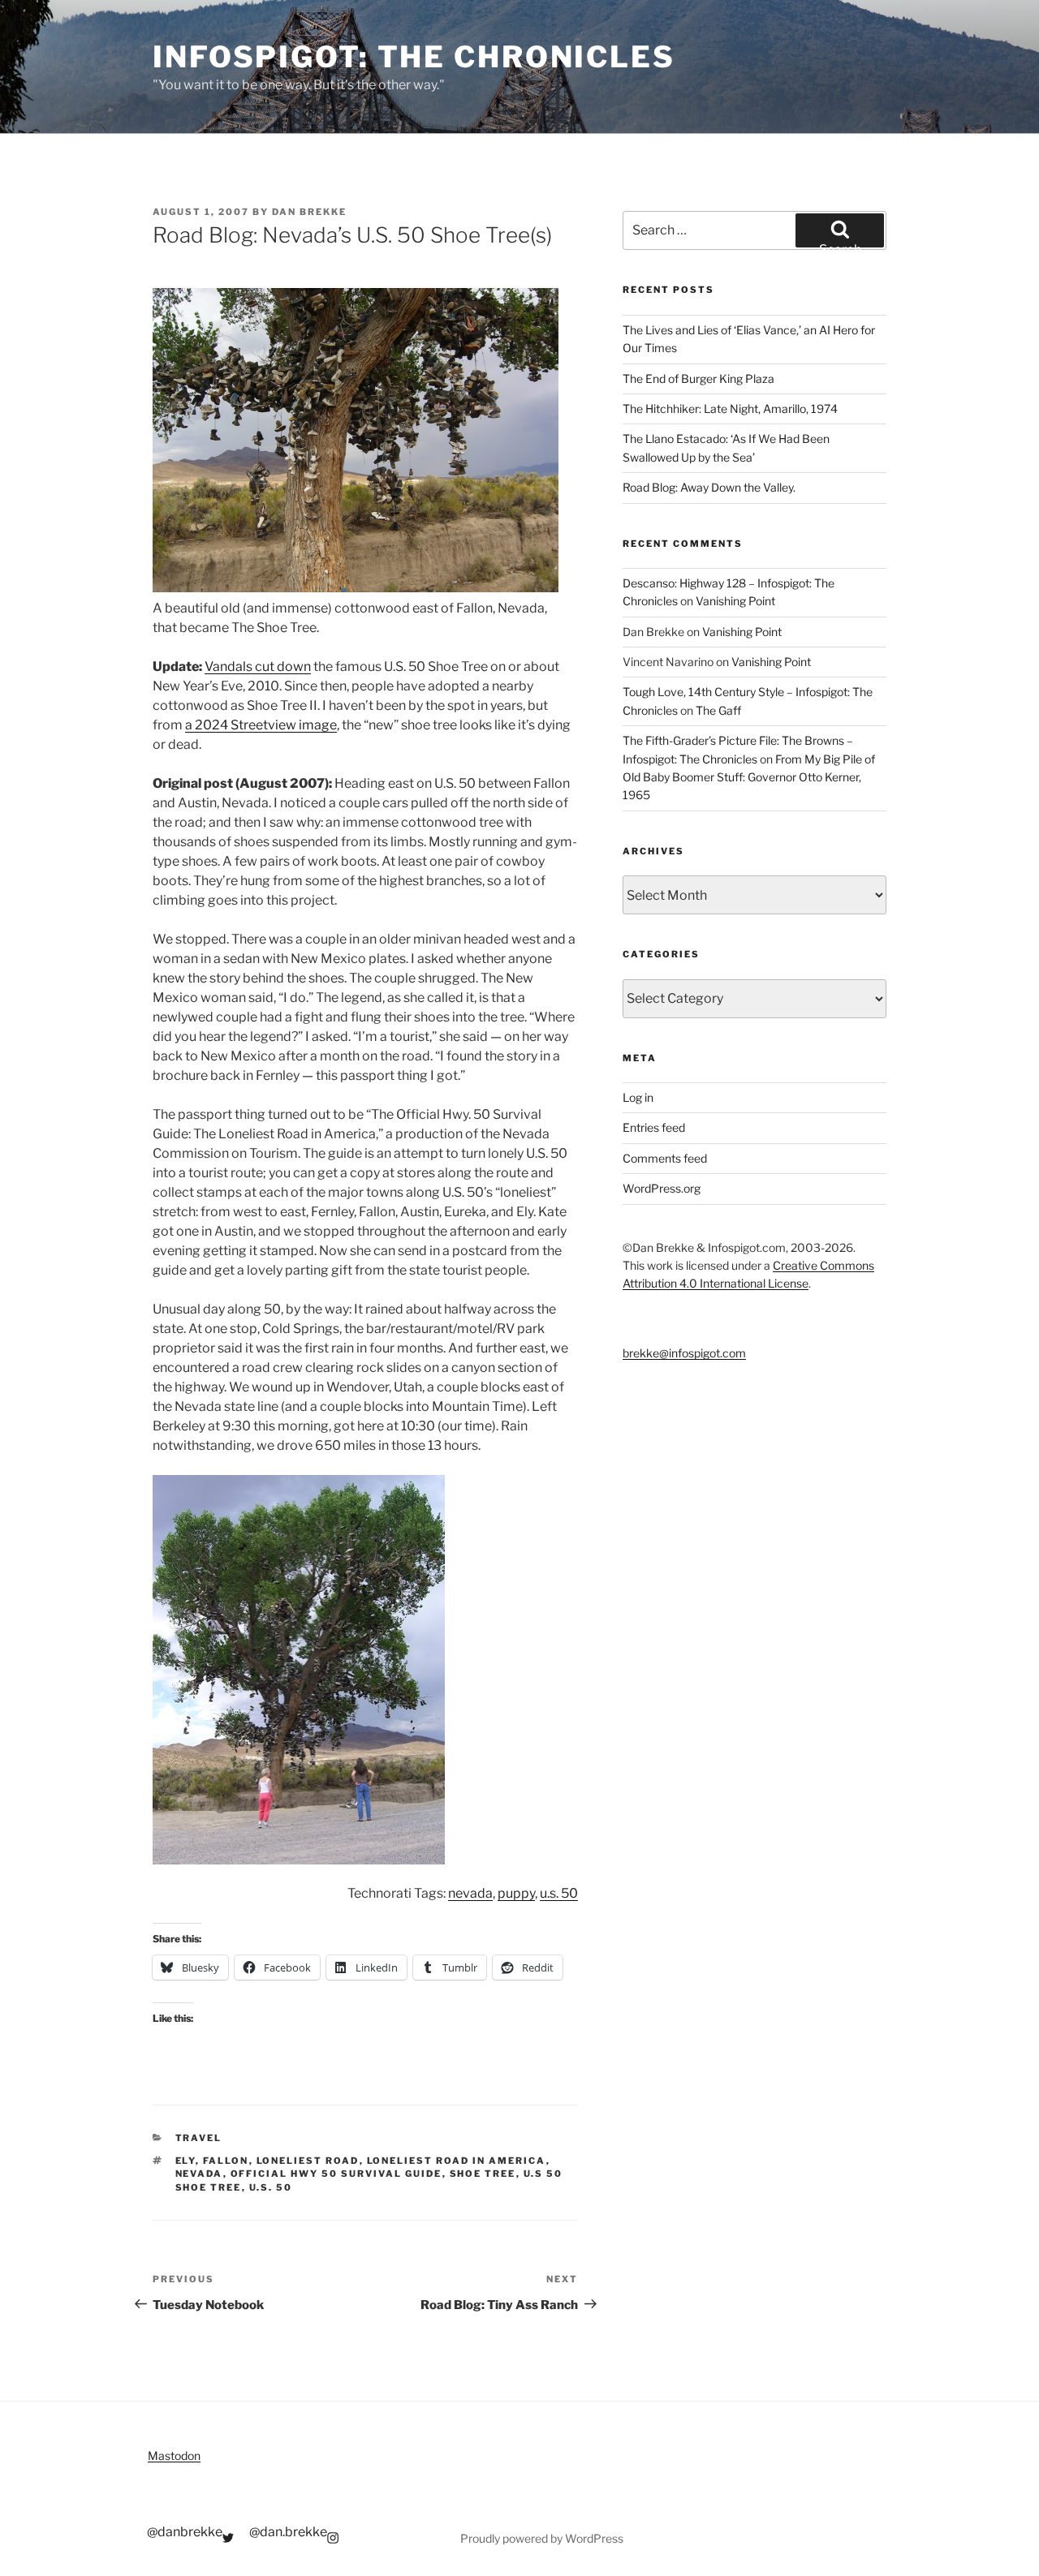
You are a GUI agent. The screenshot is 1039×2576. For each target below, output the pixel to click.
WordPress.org (662, 1188)
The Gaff (718, 710)
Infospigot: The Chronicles (414, 57)
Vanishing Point (735, 601)
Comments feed (665, 1158)
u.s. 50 (559, 1893)
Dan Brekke (309, 212)
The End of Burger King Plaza (698, 378)
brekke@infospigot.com (684, 1353)
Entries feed (654, 1127)
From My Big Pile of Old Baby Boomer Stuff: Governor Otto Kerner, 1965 (749, 777)
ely (185, 2161)
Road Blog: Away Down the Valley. (709, 487)
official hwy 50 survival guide (336, 2174)
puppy (516, 1893)
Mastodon (174, 2456)
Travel (199, 2138)
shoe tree (483, 2174)
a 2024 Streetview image (261, 725)
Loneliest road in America (457, 2161)
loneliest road (308, 2161)
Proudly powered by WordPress (542, 2538)
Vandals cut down (258, 667)
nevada (470, 1893)
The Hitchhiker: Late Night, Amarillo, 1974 (730, 409)
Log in (638, 1097)
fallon (226, 2161)
